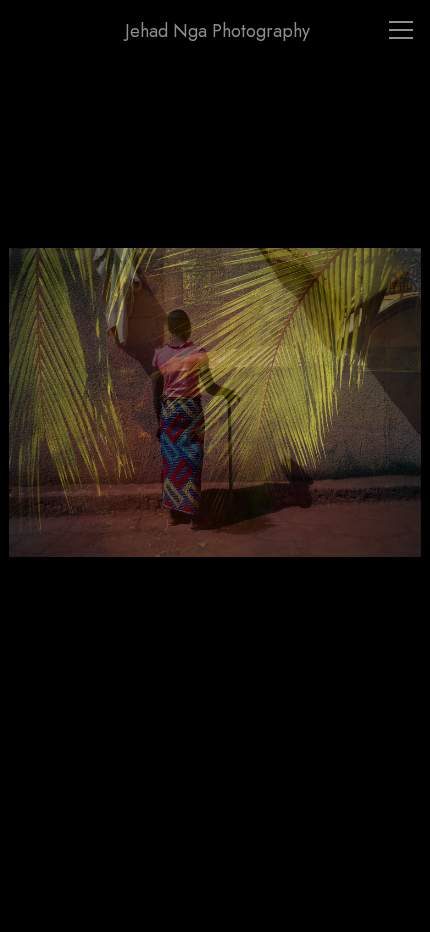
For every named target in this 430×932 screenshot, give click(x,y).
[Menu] (401, 30)
